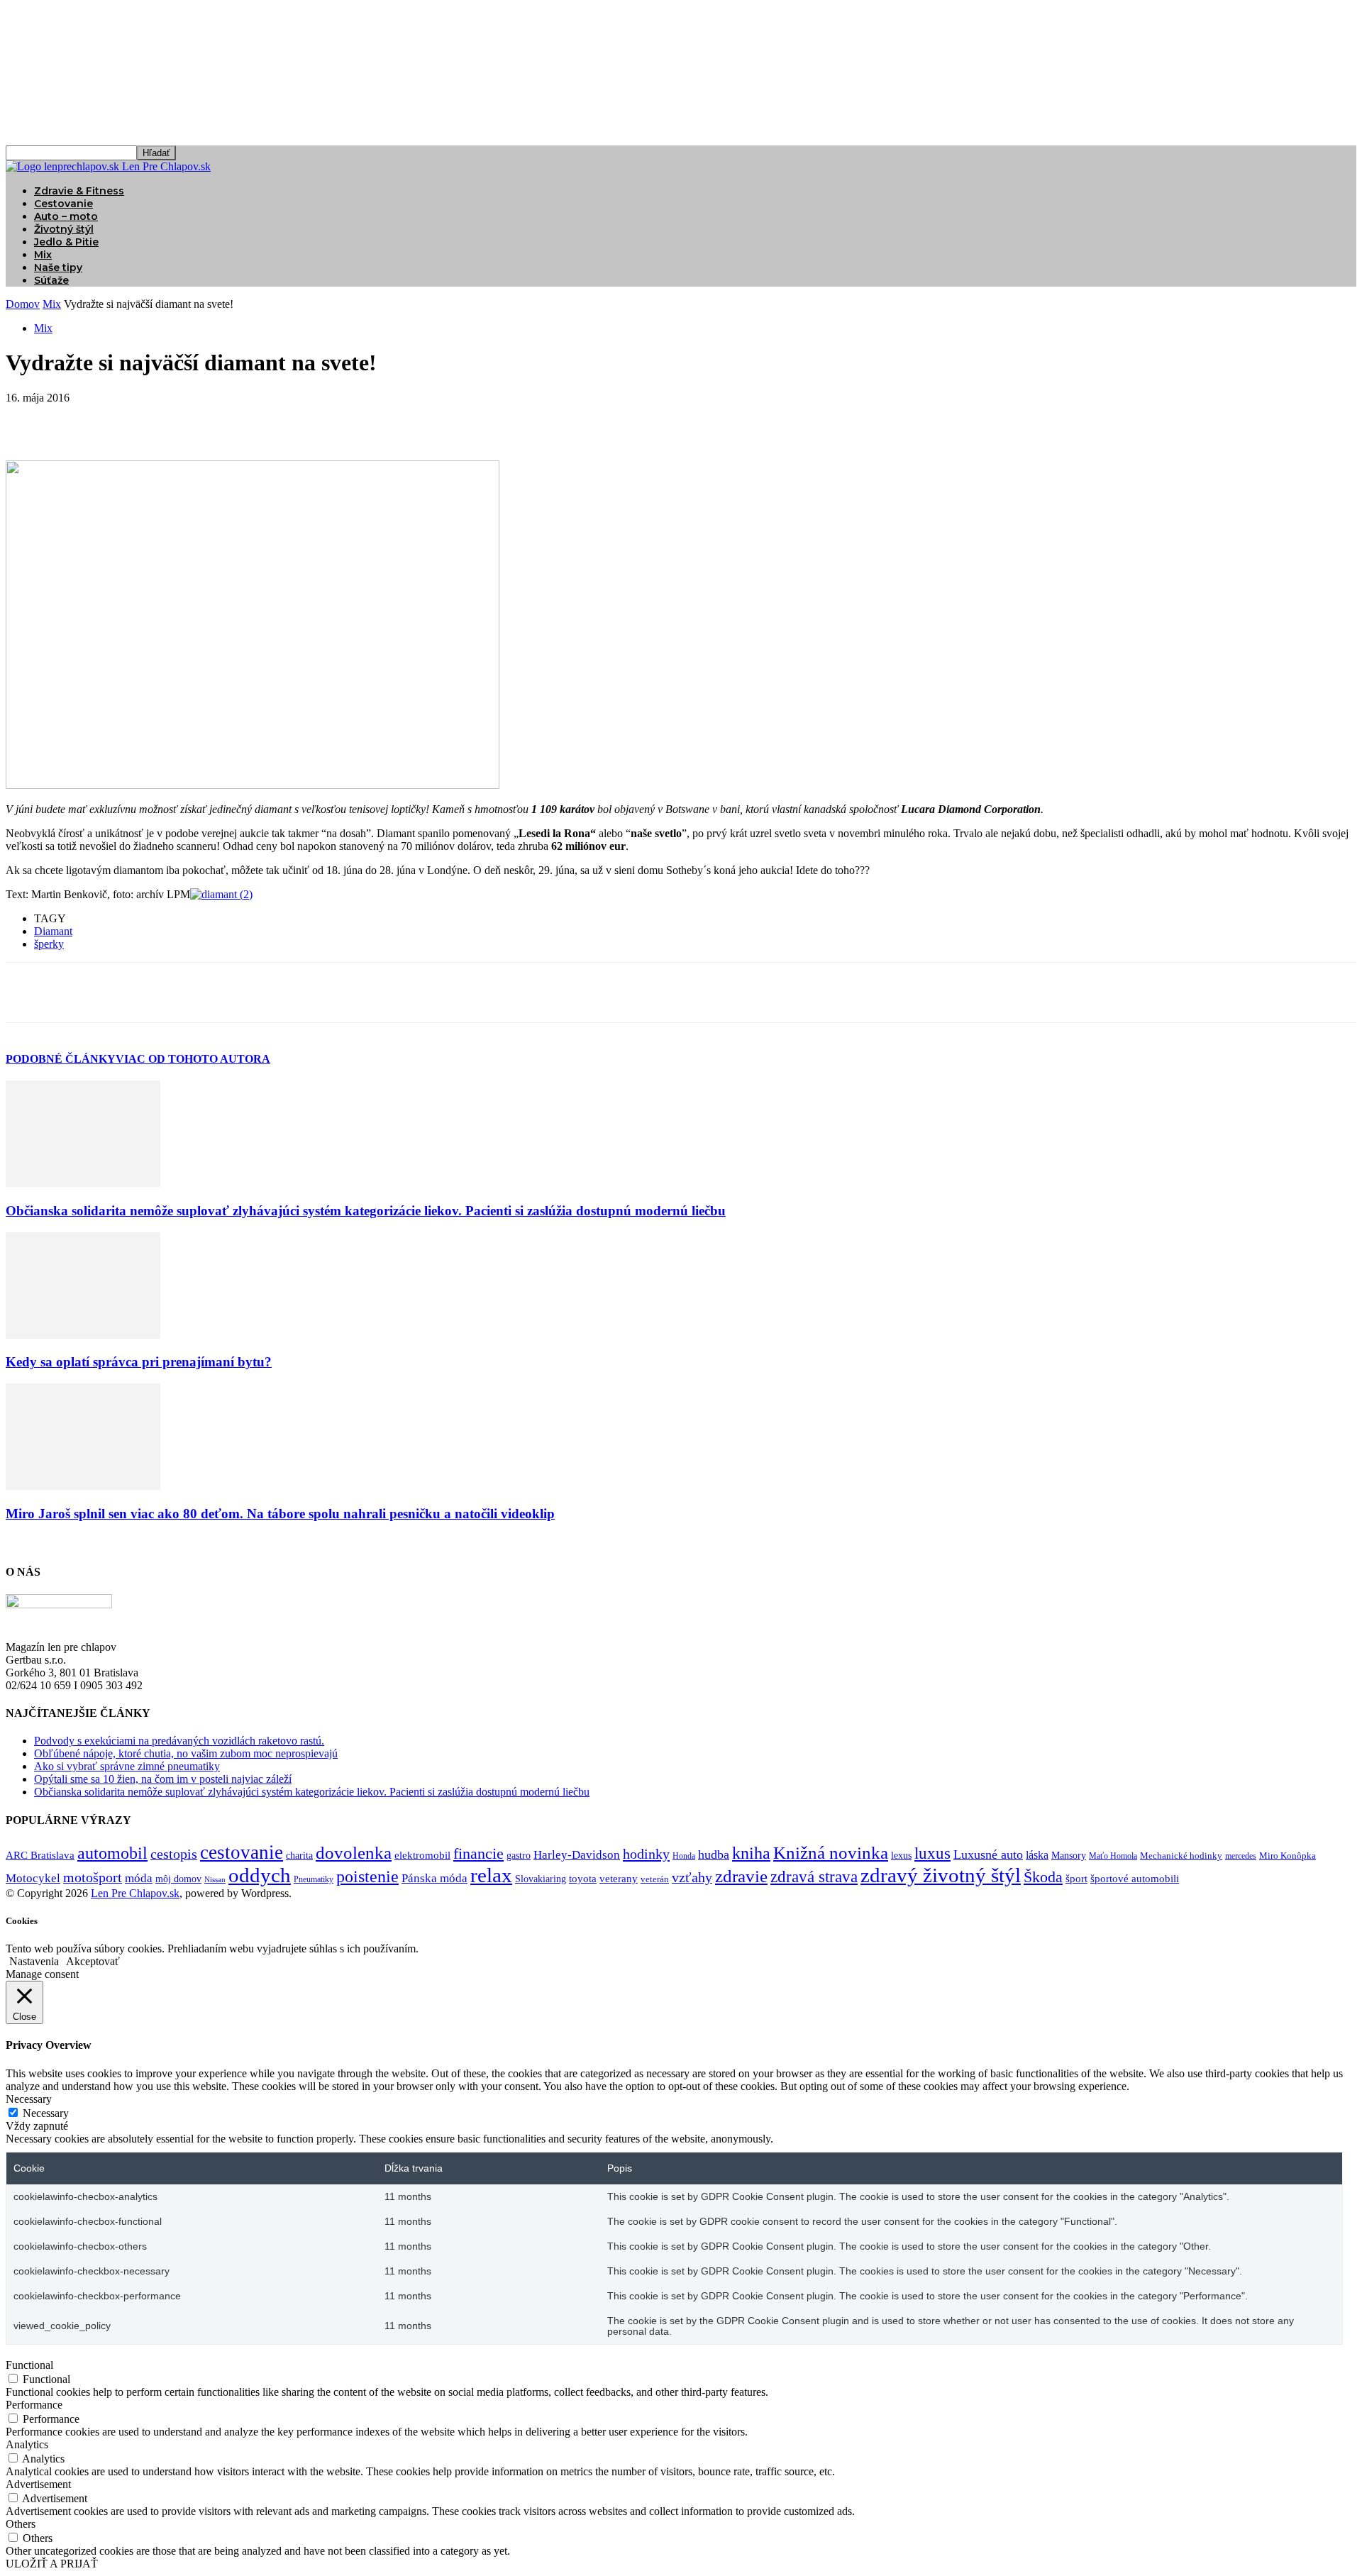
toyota (583, 1879)
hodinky (646, 1854)
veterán (655, 1879)
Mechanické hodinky (1181, 1856)
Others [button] (21, 2524)
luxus (932, 1853)
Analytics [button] (27, 2444)
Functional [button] (29, 2365)
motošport (93, 1878)
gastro (519, 1856)
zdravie (741, 1876)
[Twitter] (80, 419)
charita (299, 1855)
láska (1037, 1855)
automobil (112, 1853)
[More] (234, 419)
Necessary (46, 2113)
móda (139, 1878)
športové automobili (1135, 1878)
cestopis (174, 1854)
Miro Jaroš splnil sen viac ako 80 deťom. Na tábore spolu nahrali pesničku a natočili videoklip (280, 1514)
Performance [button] (34, 2405)
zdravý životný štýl (941, 1875)
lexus (901, 1856)
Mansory (1069, 1856)
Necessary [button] (29, 2099)
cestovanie (242, 1852)
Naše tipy (58, 267)
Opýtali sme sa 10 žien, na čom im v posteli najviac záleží (163, 1779)
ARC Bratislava (40, 1855)
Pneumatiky (314, 1879)
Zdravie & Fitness (79, 191)
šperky (49, 944)
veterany (619, 1879)
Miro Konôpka (1288, 1856)
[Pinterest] (131, 419)
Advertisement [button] (38, 2484)
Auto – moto (66, 216)
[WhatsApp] (182, 419)
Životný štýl (64, 229)
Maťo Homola (1113, 1856)
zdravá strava (814, 1877)
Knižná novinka (831, 1853)
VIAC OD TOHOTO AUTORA (193, 1059)
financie (478, 1853)
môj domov (178, 1879)
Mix (43, 255)
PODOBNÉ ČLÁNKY (61, 1059)
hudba (714, 1854)
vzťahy (692, 1877)
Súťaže (51, 280)
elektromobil (422, 1855)
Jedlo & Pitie (66, 242)
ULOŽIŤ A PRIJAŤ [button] (52, 2564)
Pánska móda (434, 1878)
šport (1076, 1879)
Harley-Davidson (577, 1855)
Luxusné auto (988, 1854)
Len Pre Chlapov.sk (135, 1893)
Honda (684, 1856)
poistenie (367, 1876)
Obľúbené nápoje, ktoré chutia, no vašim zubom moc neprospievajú (186, 1753)
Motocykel (33, 1878)
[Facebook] (29, 419)
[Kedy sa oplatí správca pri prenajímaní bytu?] (83, 1335)
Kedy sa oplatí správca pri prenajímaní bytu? (139, 1362)
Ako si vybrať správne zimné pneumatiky (127, 1766)
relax (491, 1875)
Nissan (215, 1880)
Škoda (1043, 1877)
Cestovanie (63, 204)
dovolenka (354, 1853)
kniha (751, 1853)
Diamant (53, 931)
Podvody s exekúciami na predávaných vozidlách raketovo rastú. (179, 1741)
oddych (260, 1875)
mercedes (1241, 1856)
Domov (23, 304)
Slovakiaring (541, 1879)
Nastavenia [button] (34, 1961)
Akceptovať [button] (93, 1961)
